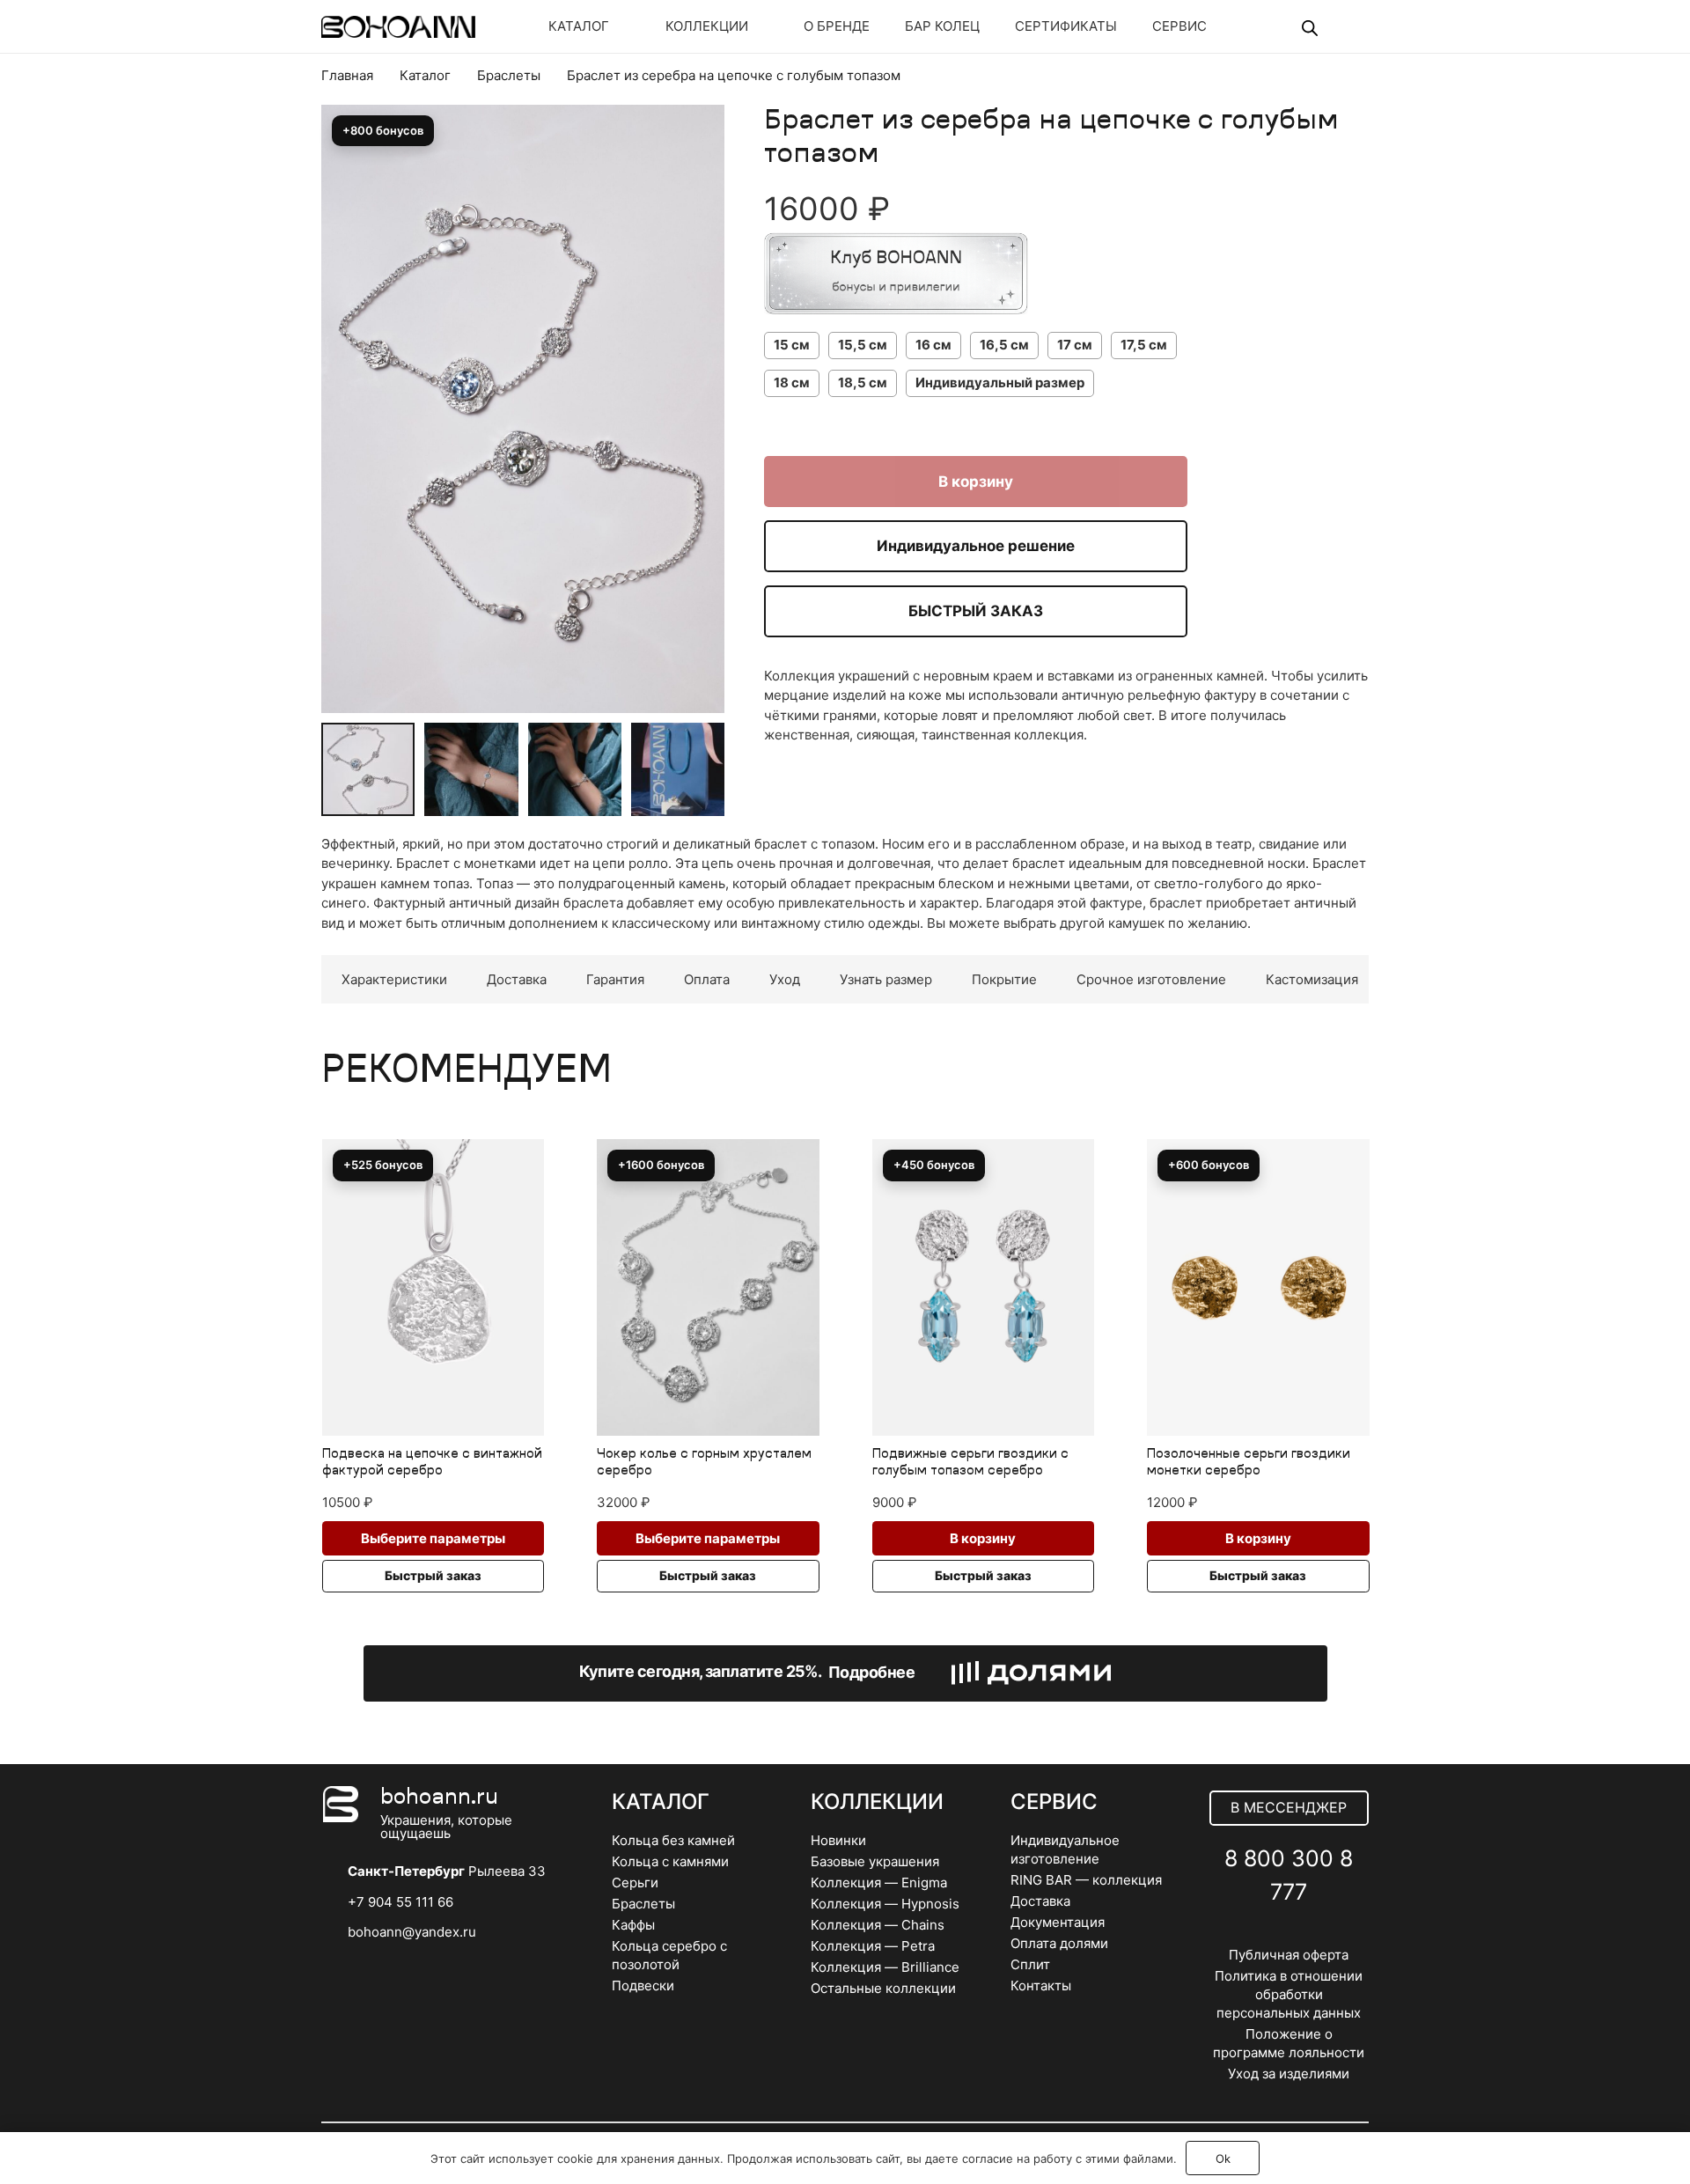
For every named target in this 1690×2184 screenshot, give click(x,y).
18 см (792, 382)
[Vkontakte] (1250, 1934)
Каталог (425, 75)
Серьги (635, 1883)
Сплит (1030, 1964)
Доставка (1040, 1901)
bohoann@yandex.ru (412, 1932)
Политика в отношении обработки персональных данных (1289, 1994)
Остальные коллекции (883, 1988)
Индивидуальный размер (1000, 382)
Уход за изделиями (1289, 2074)
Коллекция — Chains (878, 1925)
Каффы (633, 1925)
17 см (1075, 345)
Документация (1058, 1922)
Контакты (1041, 1985)
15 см (792, 345)
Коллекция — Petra (873, 1946)
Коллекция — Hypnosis (885, 1904)
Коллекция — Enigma (879, 1883)
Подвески (643, 1985)
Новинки (838, 1840)
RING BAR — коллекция (1086, 1880)
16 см (933, 345)
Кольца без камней (673, 1840)
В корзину (976, 482)
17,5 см (1144, 345)
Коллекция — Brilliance (885, 1967)
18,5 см (863, 382)
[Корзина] (1344, 26)
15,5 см (863, 345)
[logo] (398, 27)
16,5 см (1004, 345)
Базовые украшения (875, 1861)
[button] (698, 166)
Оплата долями (1059, 1943)
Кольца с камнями (670, 1861)
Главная (347, 75)
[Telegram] (1289, 1934)
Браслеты (509, 75)
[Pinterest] (1328, 1934)
